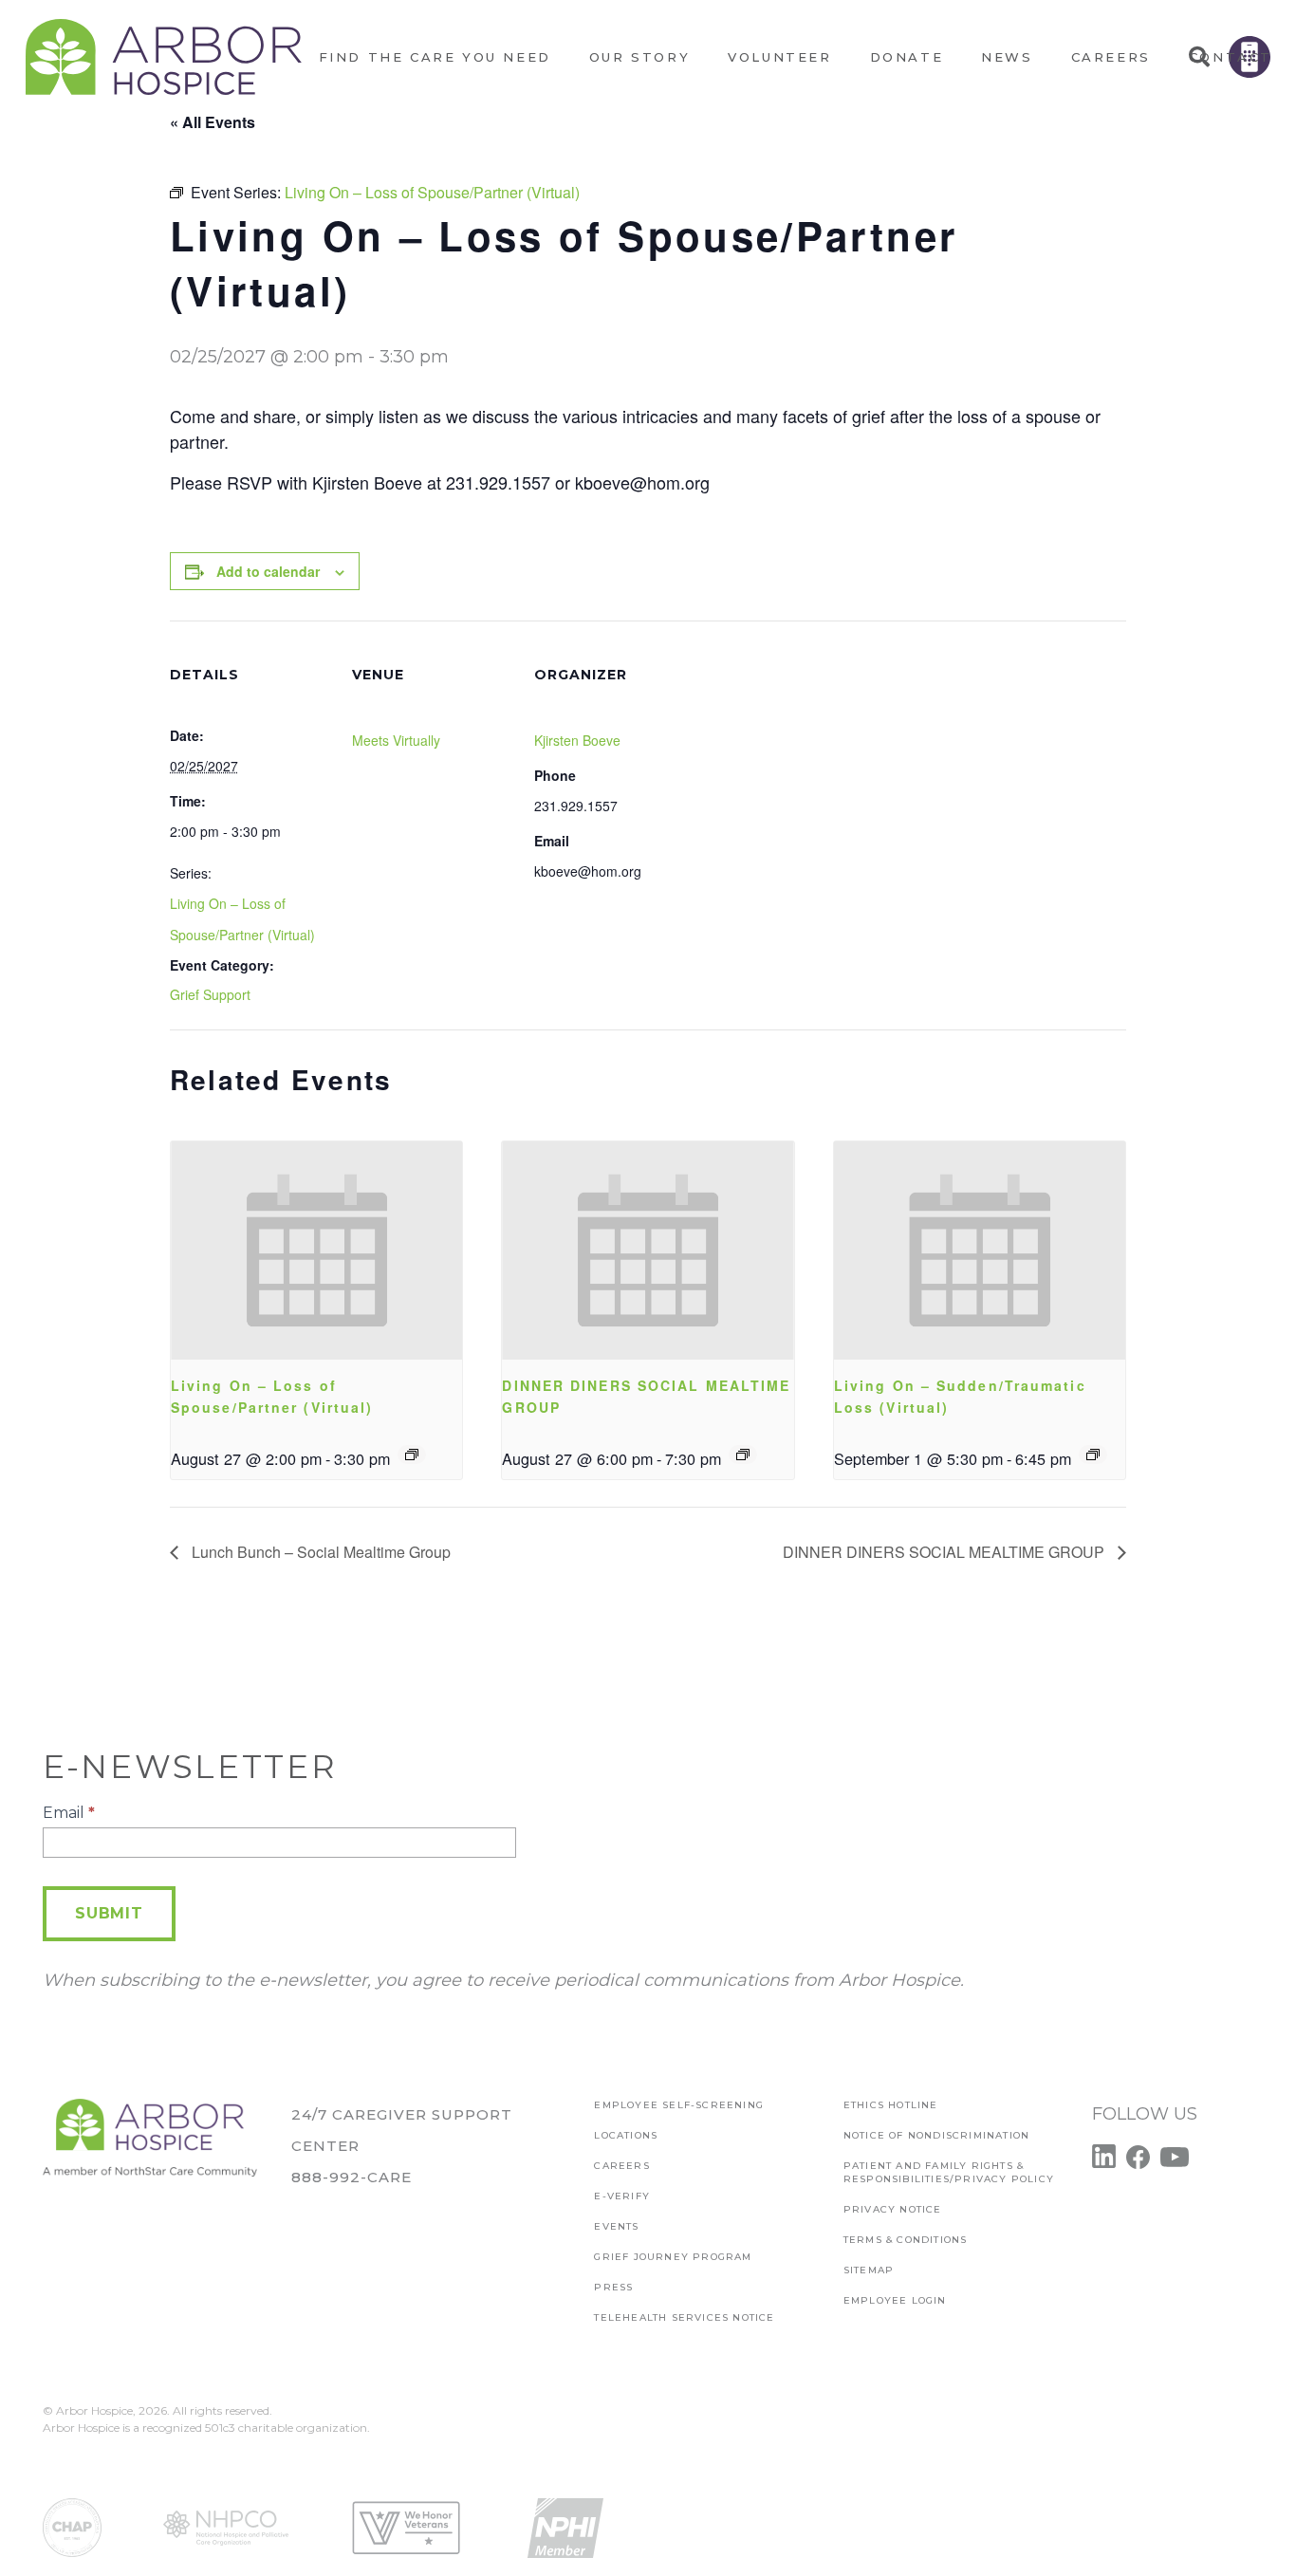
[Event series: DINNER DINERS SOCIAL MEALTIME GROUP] (743, 1455)
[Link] (164, 57)
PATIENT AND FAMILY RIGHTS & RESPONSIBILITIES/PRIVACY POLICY (949, 2172)
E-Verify (622, 2196)
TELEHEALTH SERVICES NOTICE (684, 2317)
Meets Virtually (396, 740)
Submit (109, 1913)
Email (69, 1813)
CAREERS (621, 2166)
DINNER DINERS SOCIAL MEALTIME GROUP (945, 1552)
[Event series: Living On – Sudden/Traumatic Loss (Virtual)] (1093, 1455)
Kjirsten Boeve (577, 740)
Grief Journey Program (673, 2257)
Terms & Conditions (906, 2240)
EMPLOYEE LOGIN (895, 2300)
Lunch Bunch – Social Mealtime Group (319, 1552)
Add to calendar (268, 571)
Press (613, 2287)
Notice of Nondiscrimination (936, 2135)
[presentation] (316, 1251)
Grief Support (210, 994)
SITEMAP (869, 2270)
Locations (626, 2135)
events (616, 2226)
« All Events (213, 122)
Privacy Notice (893, 2209)
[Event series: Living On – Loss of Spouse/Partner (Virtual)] (412, 1455)
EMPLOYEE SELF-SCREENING (679, 2105)
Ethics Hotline (891, 2105)
